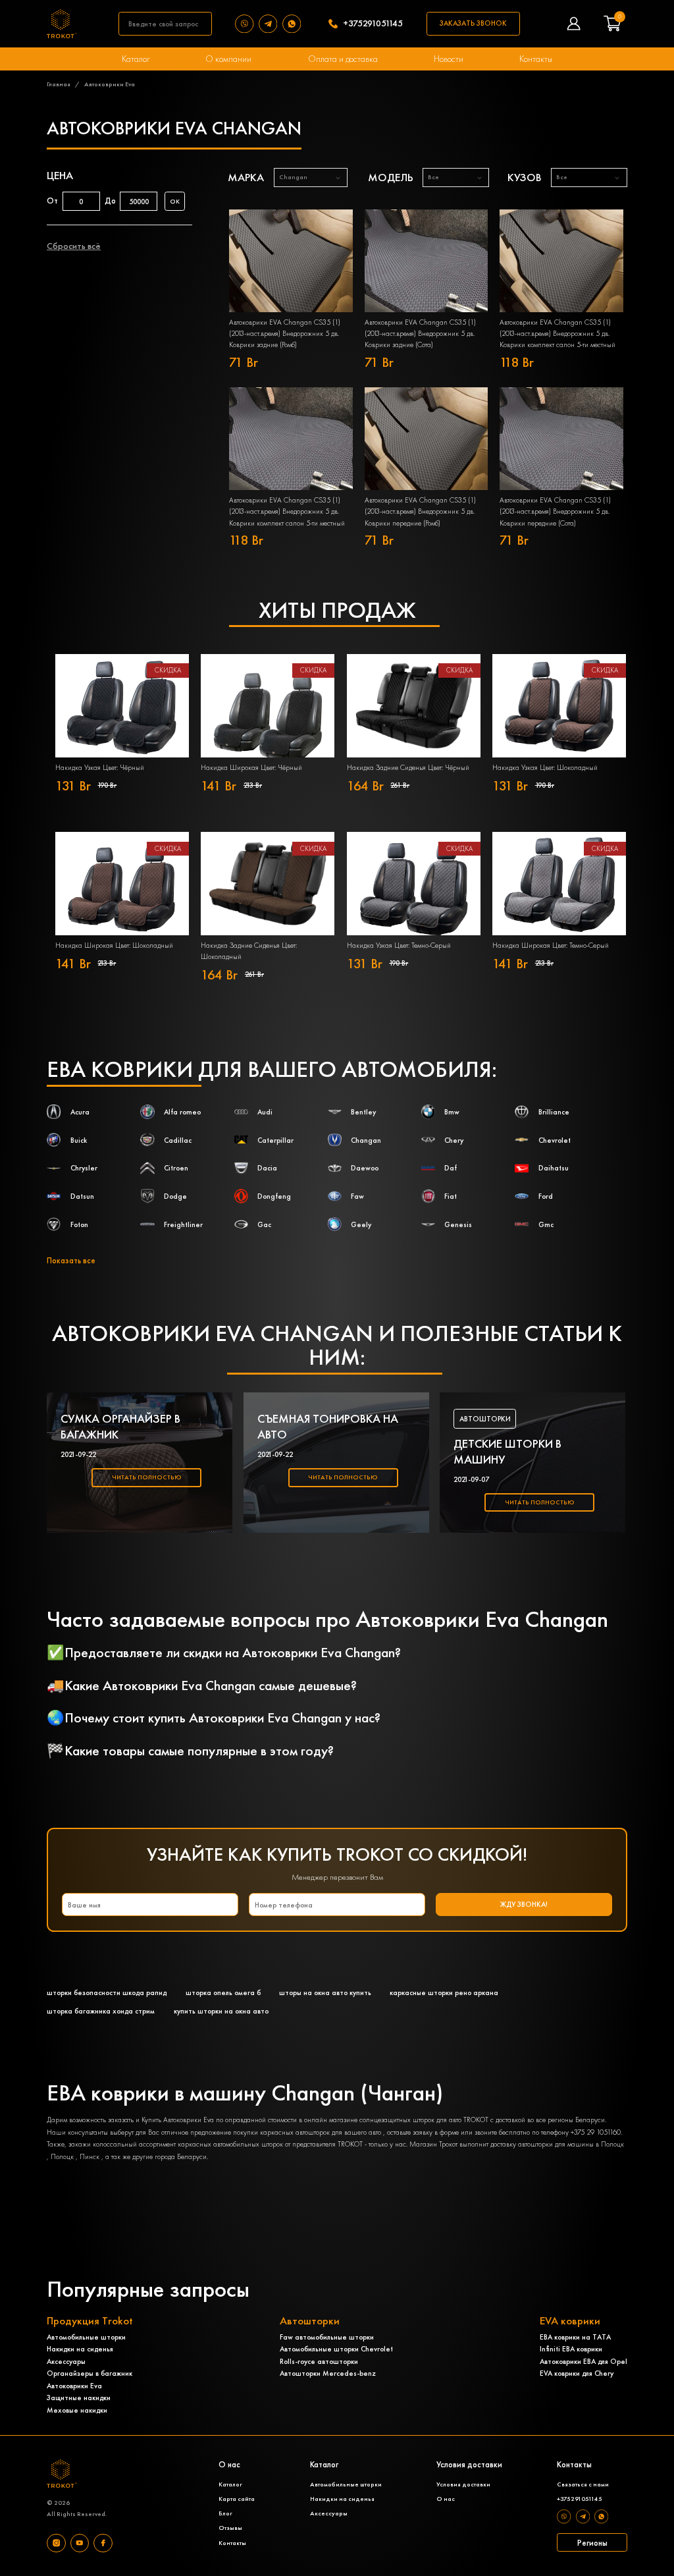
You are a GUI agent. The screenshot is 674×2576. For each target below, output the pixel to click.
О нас (446, 2499)
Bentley (363, 1112)
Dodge (175, 1196)
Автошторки (485, 1419)
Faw (357, 1196)
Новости (449, 59)
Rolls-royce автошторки (319, 2361)
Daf (451, 1168)
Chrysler (84, 1168)
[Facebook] (103, 2543)
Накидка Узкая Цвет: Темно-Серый (399, 945)
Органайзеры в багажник (90, 2373)
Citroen (176, 1168)
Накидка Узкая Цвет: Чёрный (100, 767)
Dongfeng (274, 1196)
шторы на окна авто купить (325, 1992)
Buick (79, 1140)
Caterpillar (275, 1140)
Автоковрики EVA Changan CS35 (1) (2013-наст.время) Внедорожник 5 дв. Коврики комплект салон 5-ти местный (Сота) (287, 511)
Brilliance (554, 1112)
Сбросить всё (74, 246)
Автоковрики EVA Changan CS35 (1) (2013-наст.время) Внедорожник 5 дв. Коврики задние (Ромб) (285, 333)
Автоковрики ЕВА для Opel (583, 2361)
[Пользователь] (574, 23)
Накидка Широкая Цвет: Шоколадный (114, 945)
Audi (265, 1112)
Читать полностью (147, 1477)
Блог (225, 2513)
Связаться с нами (583, 2484)
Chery (454, 1140)
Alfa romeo (182, 1112)
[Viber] (247, 24)
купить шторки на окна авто (221, 2011)
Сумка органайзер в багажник (120, 1427)
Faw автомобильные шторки (327, 2337)
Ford (546, 1196)
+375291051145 (373, 24)
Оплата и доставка (343, 59)
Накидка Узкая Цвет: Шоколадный (545, 767)
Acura (80, 1112)
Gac (264, 1224)
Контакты (536, 59)
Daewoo (365, 1168)
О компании (228, 59)
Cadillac (178, 1140)
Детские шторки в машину (507, 1452)
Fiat (451, 1196)
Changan (366, 1140)
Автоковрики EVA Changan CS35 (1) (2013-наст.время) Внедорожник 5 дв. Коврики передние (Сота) (555, 511)
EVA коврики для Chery (577, 2373)
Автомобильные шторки (86, 2337)
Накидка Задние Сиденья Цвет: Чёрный (408, 767)
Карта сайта (237, 2499)
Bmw (452, 1112)
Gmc (546, 1224)
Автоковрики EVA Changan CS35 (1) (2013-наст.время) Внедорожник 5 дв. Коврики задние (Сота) (420, 333)
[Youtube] (80, 2543)
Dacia (267, 1168)
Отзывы (230, 2528)
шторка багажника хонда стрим (101, 2011)
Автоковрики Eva (74, 2386)
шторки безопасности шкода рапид (107, 1992)
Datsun (82, 1196)
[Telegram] (271, 24)
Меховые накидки (77, 2410)
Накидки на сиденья (80, 2349)
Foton (79, 1224)
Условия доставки (463, 2484)
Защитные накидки (79, 2398)
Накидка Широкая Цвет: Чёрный (251, 767)
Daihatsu (554, 1168)
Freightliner (183, 1224)
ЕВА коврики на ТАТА (575, 2337)
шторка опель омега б (223, 1992)
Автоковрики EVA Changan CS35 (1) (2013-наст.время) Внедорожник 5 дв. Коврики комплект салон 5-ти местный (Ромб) (557, 334)
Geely (361, 1224)
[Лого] (62, 23)
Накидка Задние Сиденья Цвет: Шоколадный (249, 951)
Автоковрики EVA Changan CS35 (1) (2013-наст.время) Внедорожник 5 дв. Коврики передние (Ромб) (420, 511)
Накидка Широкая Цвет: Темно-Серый (551, 945)
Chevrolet (555, 1140)
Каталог (136, 59)
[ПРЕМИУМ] (291, 261)
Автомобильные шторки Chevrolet (336, 2349)
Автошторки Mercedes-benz (328, 2373)
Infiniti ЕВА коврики (571, 2349)
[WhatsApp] (294, 24)
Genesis (458, 1224)
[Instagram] (56, 2543)
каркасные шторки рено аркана (444, 1992)
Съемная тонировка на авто (328, 1427)
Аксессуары (66, 2361)
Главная (59, 84)
